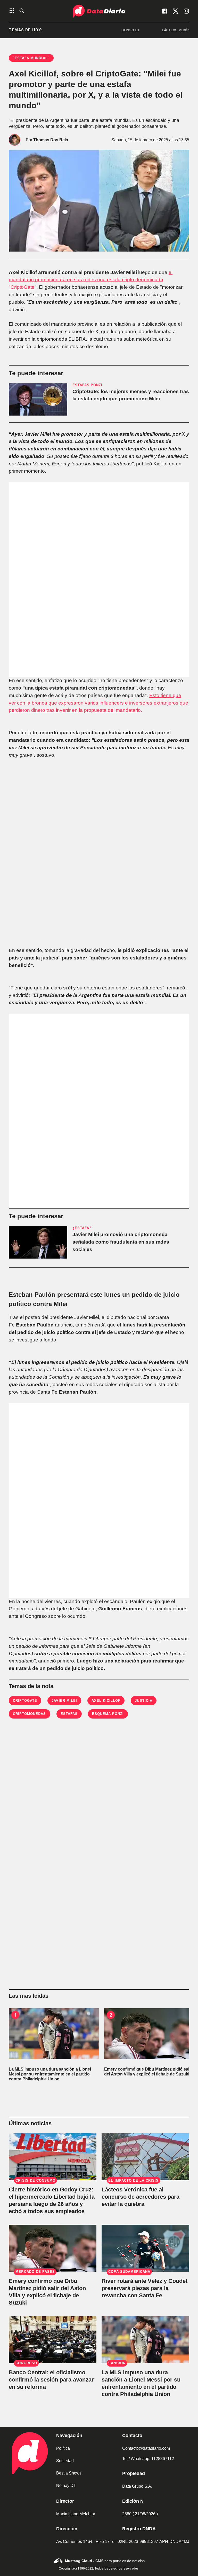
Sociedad (65, 2461)
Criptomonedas (30, 1714)
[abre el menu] (12, 11)
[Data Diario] (99, 11)
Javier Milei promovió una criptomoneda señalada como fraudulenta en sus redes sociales (121, 1242)
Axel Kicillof (106, 1701)
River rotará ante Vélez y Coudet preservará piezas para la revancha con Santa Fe (145, 2288)
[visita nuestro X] (176, 11)
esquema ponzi (108, 1714)
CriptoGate (25, 1701)
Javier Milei (64, 1701)
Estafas (69, 1714)
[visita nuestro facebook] (165, 11)
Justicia (143, 1701)
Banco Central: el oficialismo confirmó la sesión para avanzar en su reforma (51, 2380)
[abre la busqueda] (22, 11)
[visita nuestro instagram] (186, 11)
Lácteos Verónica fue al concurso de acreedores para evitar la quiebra (141, 2197)
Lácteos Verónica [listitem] (145, 30)
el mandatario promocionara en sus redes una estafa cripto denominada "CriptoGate (91, 280)
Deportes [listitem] (96, 30)
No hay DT (66, 2485)
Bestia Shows (69, 2473)
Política (63, 2448)
